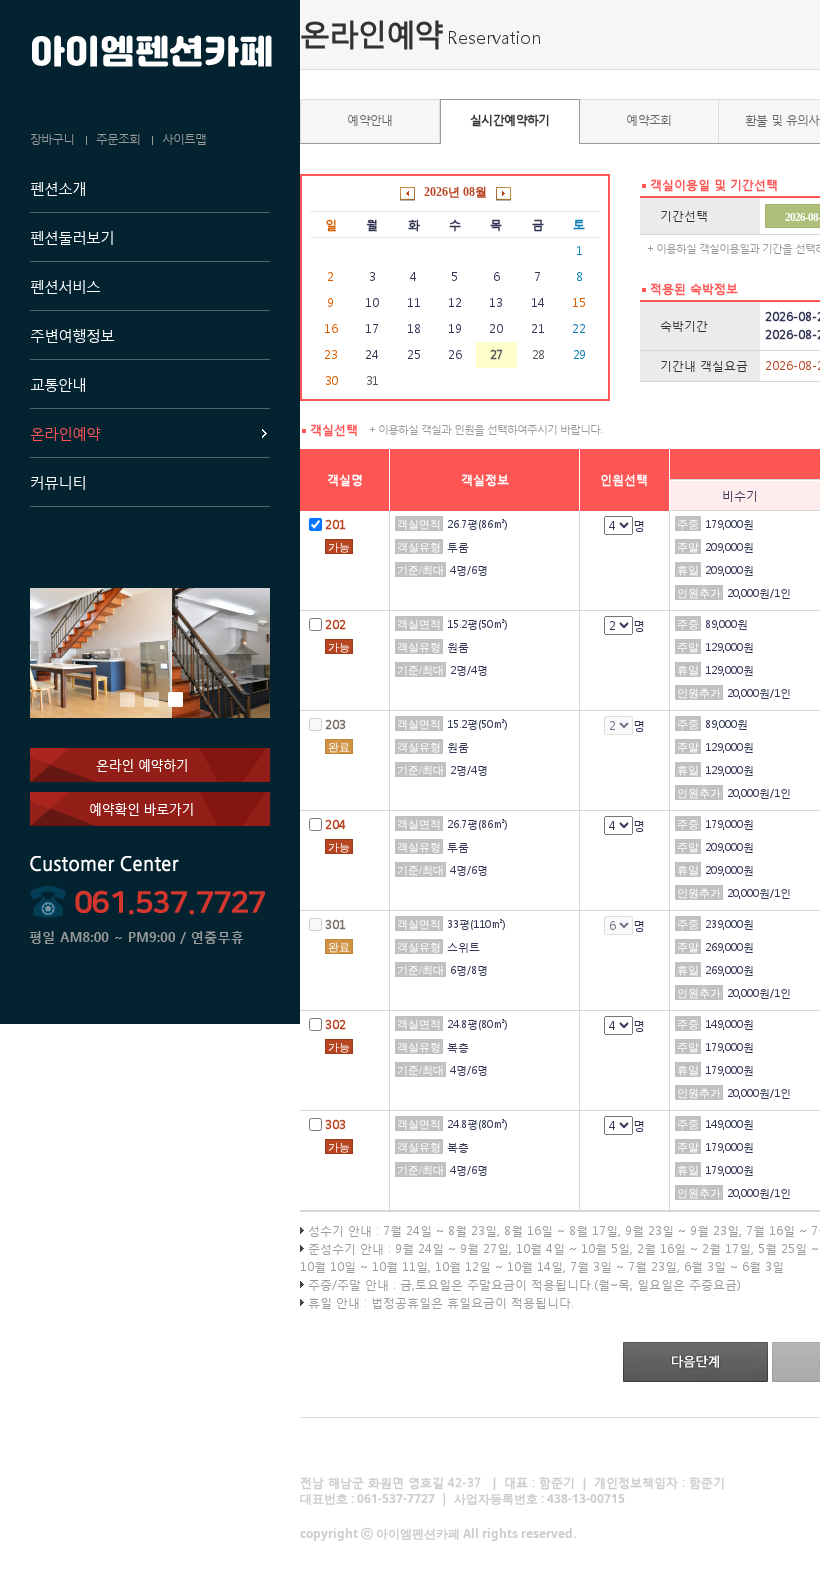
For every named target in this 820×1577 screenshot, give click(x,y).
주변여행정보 (72, 335)
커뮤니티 (58, 482)
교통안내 (58, 384)
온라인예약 (65, 433)
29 (579, 354)
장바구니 (52, 139)
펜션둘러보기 (72, 237)
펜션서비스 (65, 286)
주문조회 (118, 139)
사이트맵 (184, 139)
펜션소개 (58, 188)
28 (538, 354)
